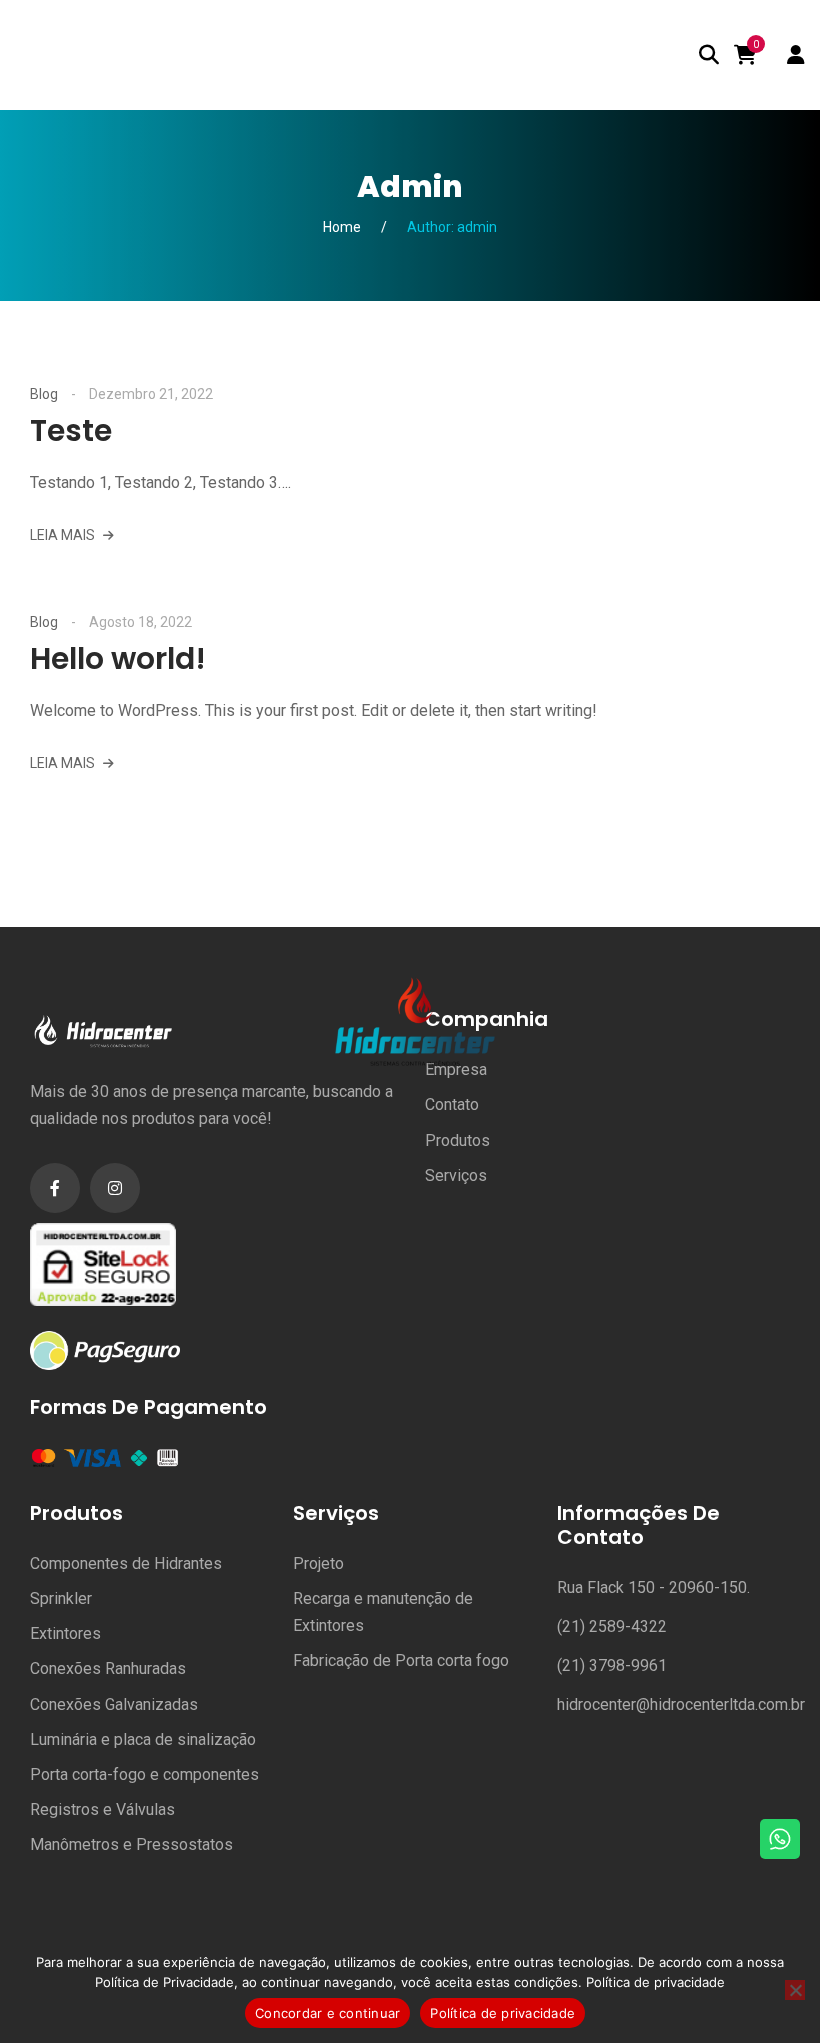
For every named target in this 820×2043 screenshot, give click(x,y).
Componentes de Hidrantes (126, 1563)
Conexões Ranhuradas (108, 1668)
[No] (795, 1990)
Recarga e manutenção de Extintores (383, 1612)
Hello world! (118, 658)
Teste (71, 430)
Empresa (456, 1069)
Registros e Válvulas (102, 1809)
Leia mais (64, 535)
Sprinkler (61, 1598)
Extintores (65, 1633)
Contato (452, 1104)
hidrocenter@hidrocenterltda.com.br (681, 1704)
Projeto (318, 1563)
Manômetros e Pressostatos (131, 1844)
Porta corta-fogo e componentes (144, 1774)
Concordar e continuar (327, 2013)
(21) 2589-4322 (612, 1626)
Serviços (456, 1175)
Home (342, 227)
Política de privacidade (655, 1982)
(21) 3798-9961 (612, 1665)
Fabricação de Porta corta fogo (401, 1660)
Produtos (457, 1140)
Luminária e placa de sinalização (143, 1739)
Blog (44, 394)
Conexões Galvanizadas (114, 1704)
